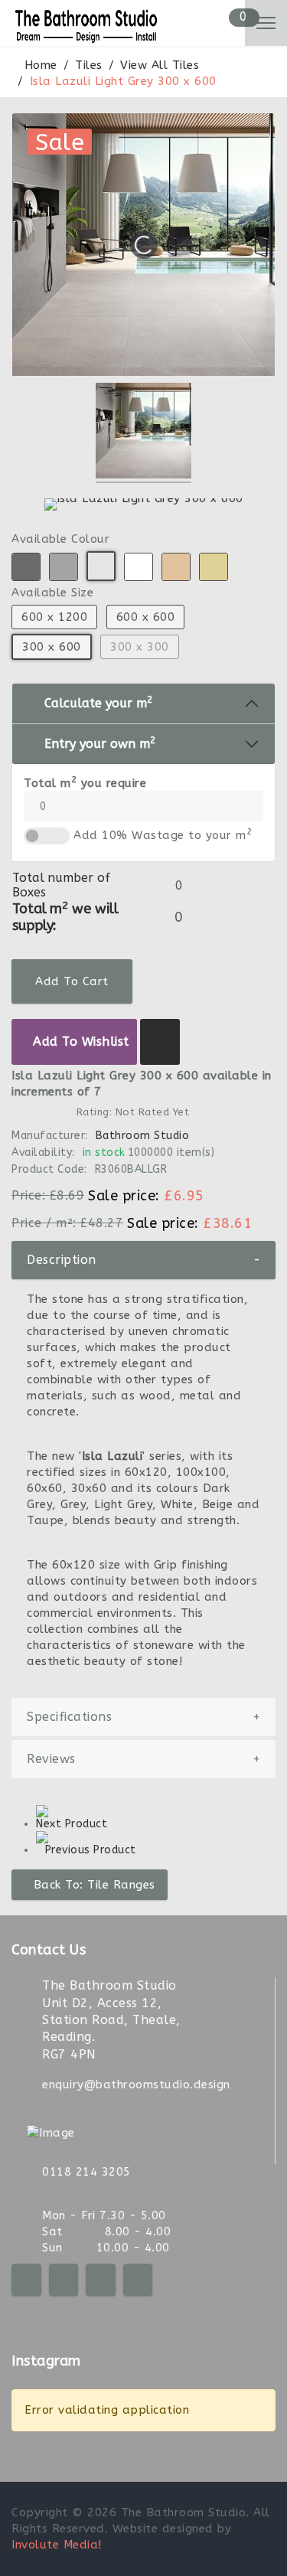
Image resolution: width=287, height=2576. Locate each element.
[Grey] (64, 567)
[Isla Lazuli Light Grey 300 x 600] (143, 433)
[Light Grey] (101, 566)
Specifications (143, 1717)
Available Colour (60, 539)
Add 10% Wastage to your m (163, 835)
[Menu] (266, 23)
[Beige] (214, 567)
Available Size (52, 593)
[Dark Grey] (26, 567)
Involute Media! (57, 2545)
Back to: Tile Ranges (95, 1885)
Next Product (72, 1824)
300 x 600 (52, 647)
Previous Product (91, 1850)
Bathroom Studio (143, 1136)
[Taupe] (176, 567)
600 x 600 (146, 617)
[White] (139, 567)
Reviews (143, 1759)
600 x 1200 (54, 617)
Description (143, 1260)
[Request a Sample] (160, 1042)
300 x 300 (140, 647)
